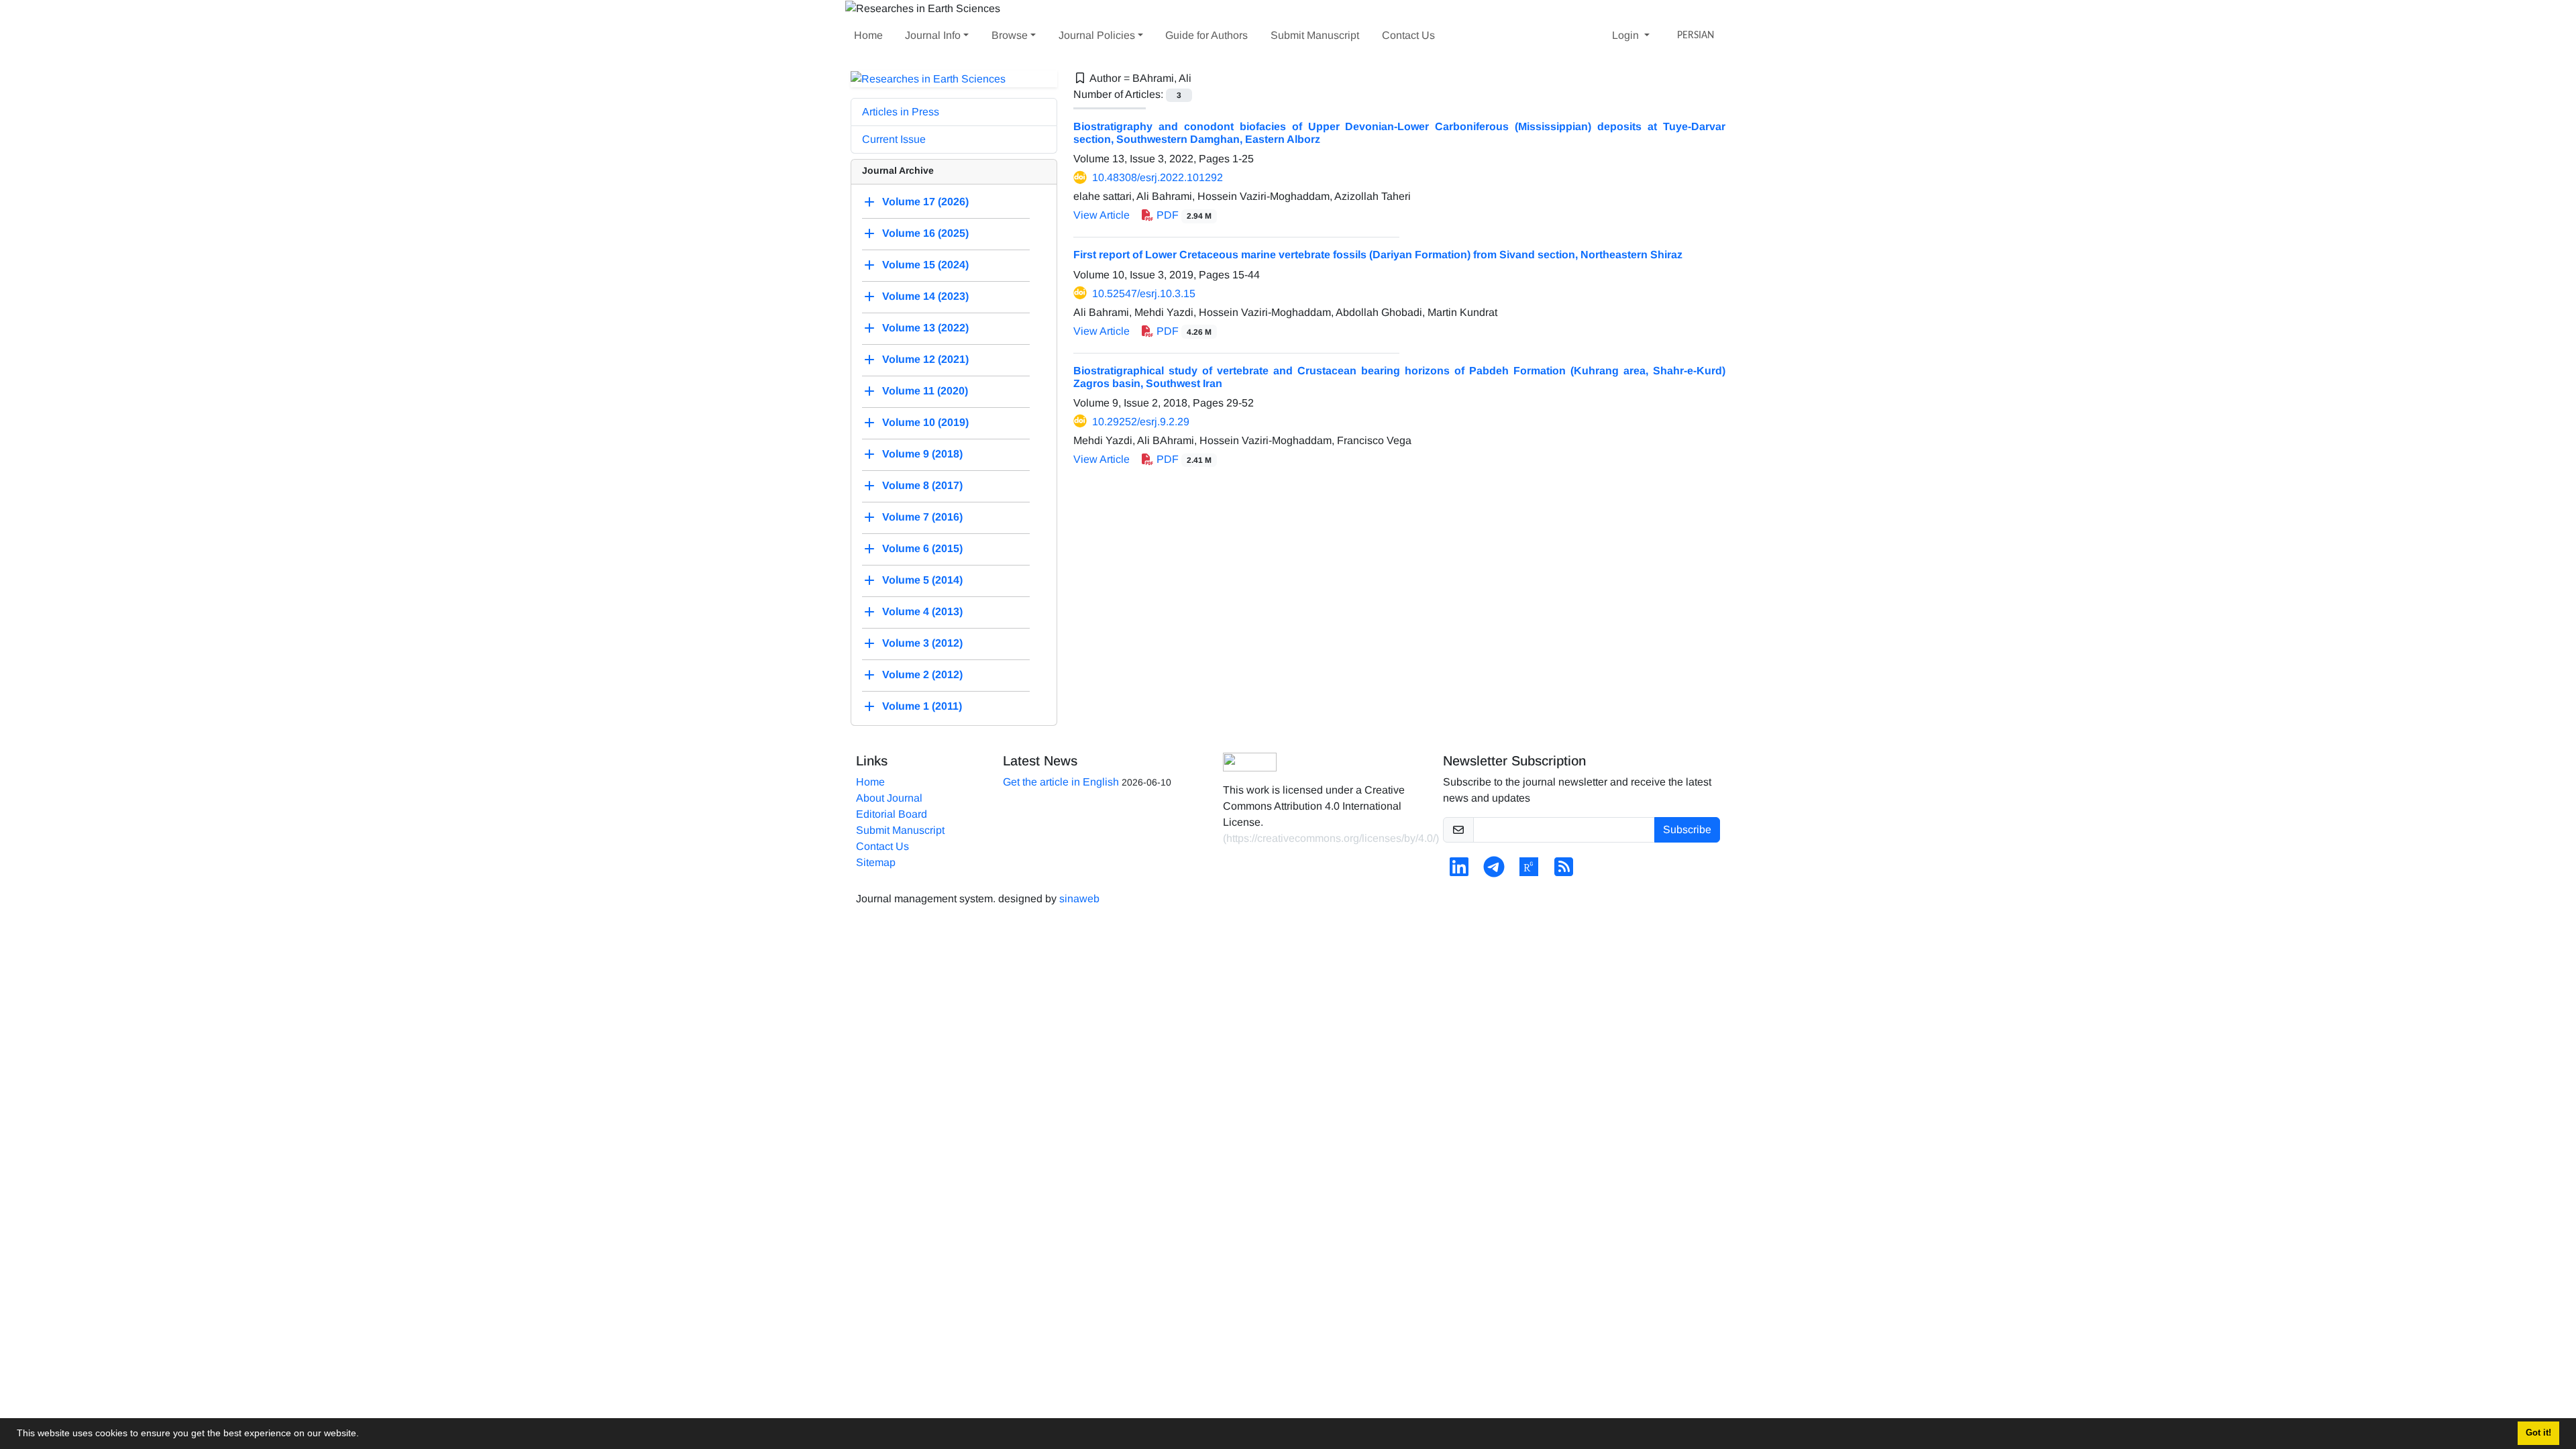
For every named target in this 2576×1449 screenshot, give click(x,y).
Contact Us (1408, 35)
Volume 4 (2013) (922, 612)
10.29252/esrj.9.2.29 (1141, 422)
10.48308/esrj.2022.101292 (1158, 177)
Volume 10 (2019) (925, 423)
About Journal (889, 798)
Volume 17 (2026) (925, 202)
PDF (1183, 215)
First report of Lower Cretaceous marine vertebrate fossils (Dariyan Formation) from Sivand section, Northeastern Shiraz (1378, 255)
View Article (1102, 215)
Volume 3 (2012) (922, 644)
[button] (364, 1435)
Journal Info (933, 35)
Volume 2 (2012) (922, 675)
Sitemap (876, 862)
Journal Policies (1097, 35)
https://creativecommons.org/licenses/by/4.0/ (1331, 838)
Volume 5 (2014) (922, 581)
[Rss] (1564, 871)
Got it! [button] (2538, 1433)
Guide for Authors (1206, 35)
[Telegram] (1494, 871)
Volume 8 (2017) (922, 486)
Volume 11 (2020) (925, 391)
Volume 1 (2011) (922, 707)
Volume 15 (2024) (925, 265)
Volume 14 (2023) (925, 297)
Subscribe (1687, 829)
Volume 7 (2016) (922, 518)
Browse (1010, 35)
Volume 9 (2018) (922, 454)
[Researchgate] (1529, 871)
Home (868, 35)
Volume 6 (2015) (922, 549)
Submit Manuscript (1315, 35)
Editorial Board (892, 814)
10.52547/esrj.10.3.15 (1144, 293)
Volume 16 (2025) (925, 234)
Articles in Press (901, 112)
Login (1627, 35)
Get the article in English (1061, 782)
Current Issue (894, 139)
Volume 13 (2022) (925, 328)
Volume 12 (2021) (925, 360)
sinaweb (1079, 899)
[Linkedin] (1459, 871)
